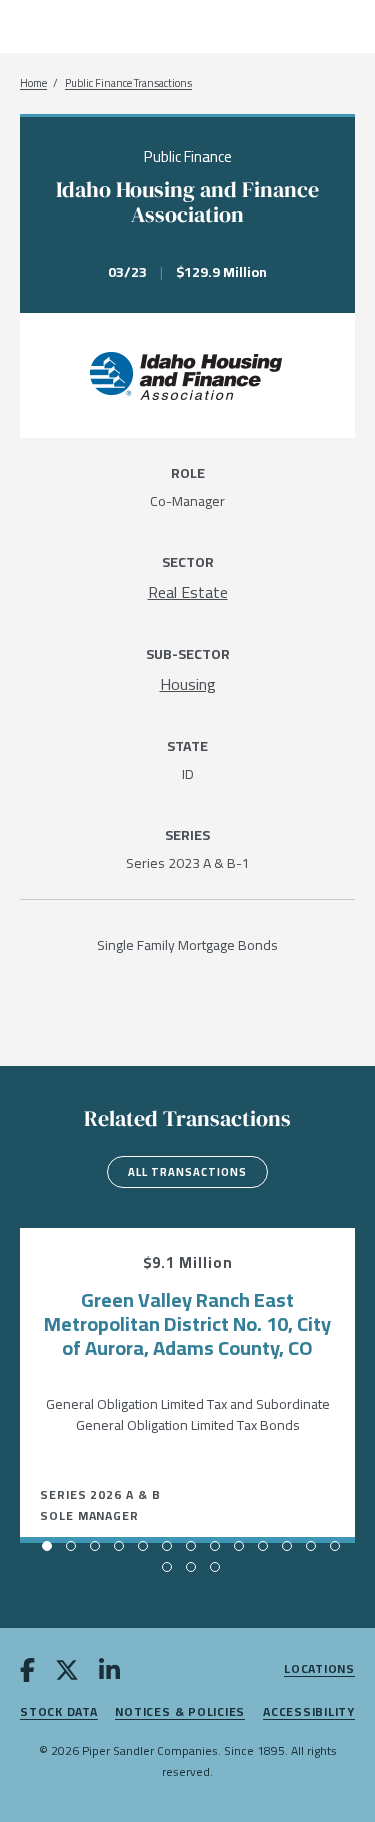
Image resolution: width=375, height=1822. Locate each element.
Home (33, 83)
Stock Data (59, 1712)
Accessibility (309, 1712)
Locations (319, 1669)
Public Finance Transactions (128, 83)
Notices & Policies (180, 1712)
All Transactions (187, 1172)
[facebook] (27, 1674)
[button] (47, 1546)
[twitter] (67, 1674)
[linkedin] (109, 1674)
